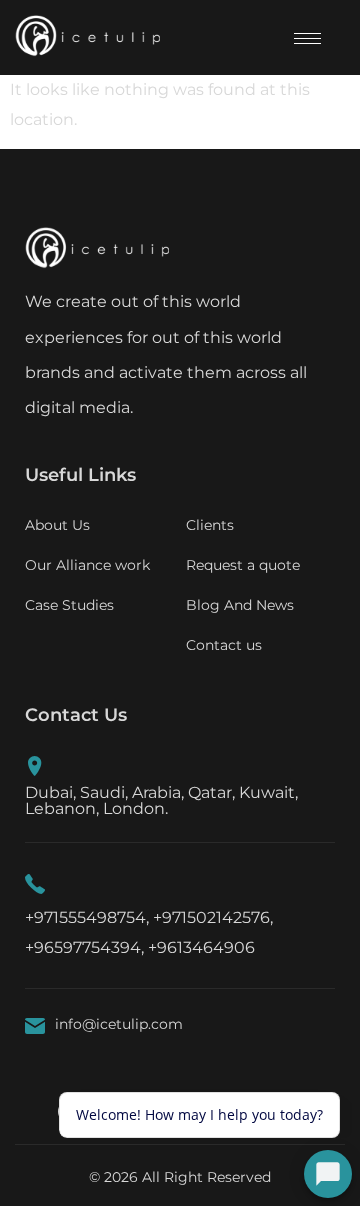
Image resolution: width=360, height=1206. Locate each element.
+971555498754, (87, 917)
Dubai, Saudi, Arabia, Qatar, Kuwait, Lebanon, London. (161, 800)
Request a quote (243, 565)
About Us (57, 525)
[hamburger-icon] (307, 38)
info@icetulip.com (119, 1024)
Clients (210, 525)
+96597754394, (84, 947)
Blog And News (240, 605)
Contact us (224, 645)
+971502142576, (213, 917)
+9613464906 (201, 947)
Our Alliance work (87, 565)
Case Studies (69, 605)
